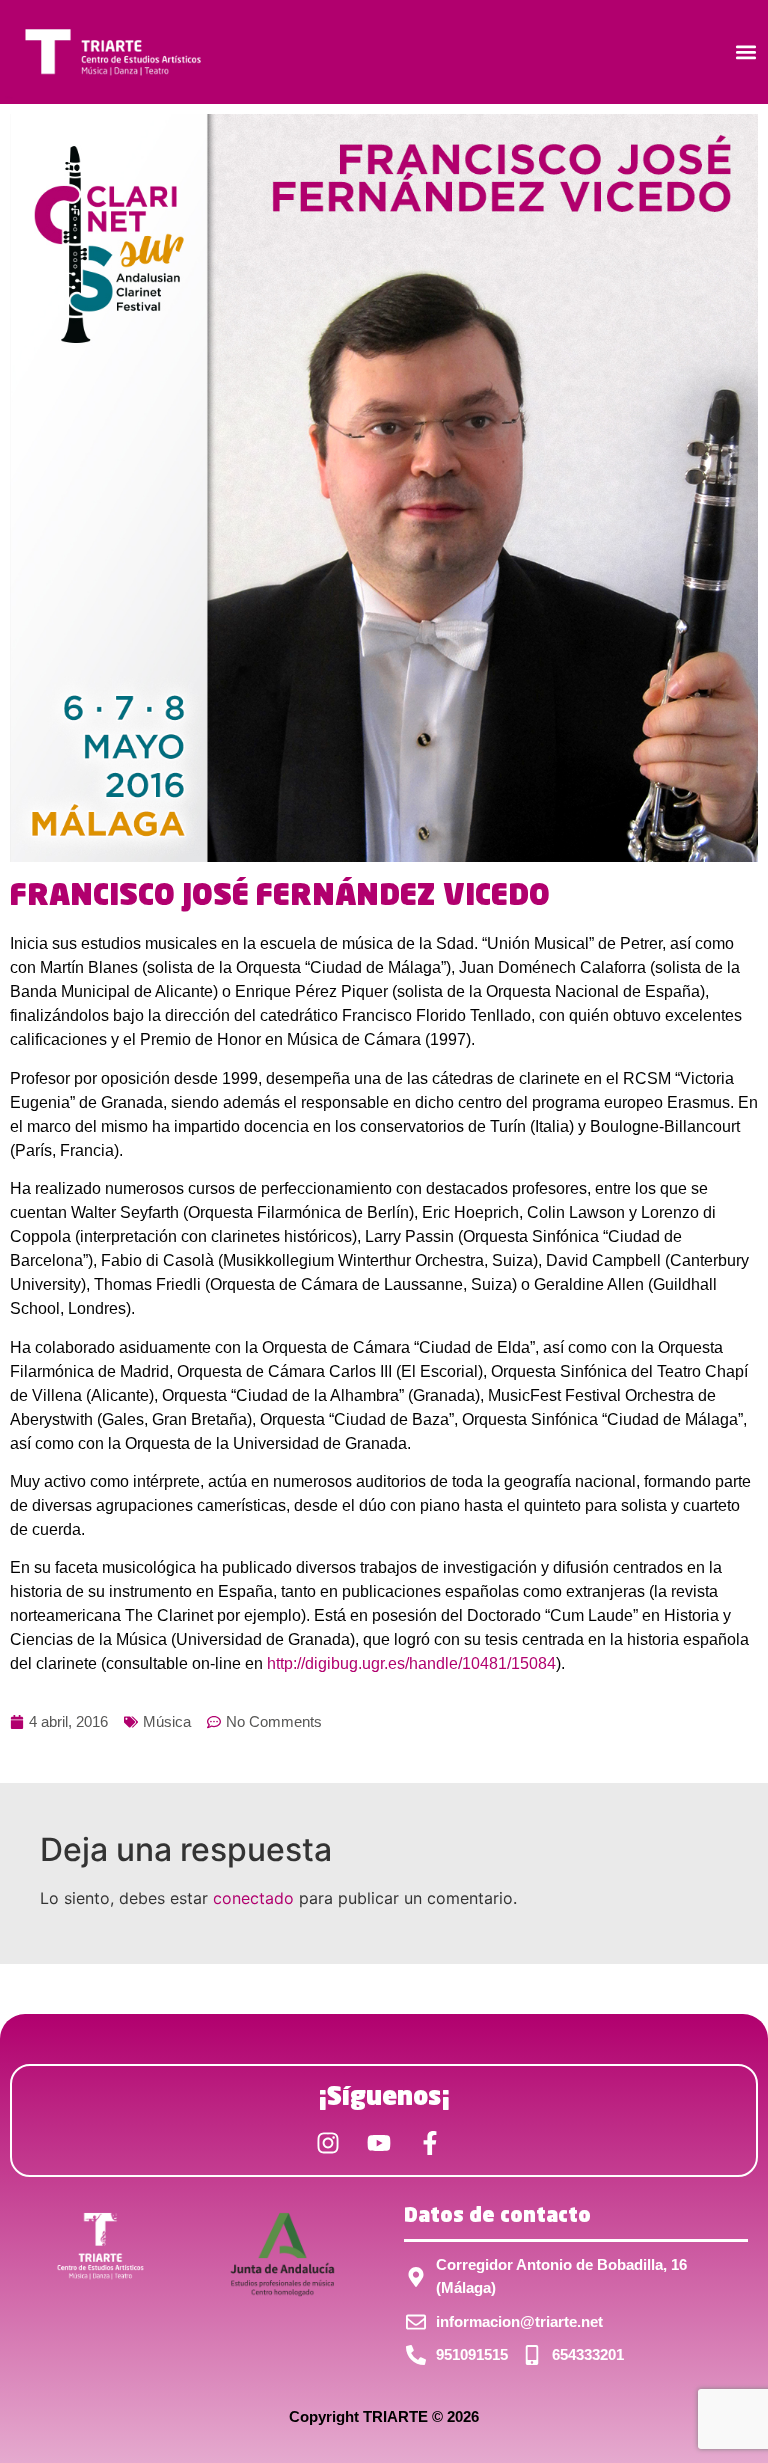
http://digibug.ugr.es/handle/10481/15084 (411, 1663)
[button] (746, 52)
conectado (253, 1898)
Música (167, 1721)
